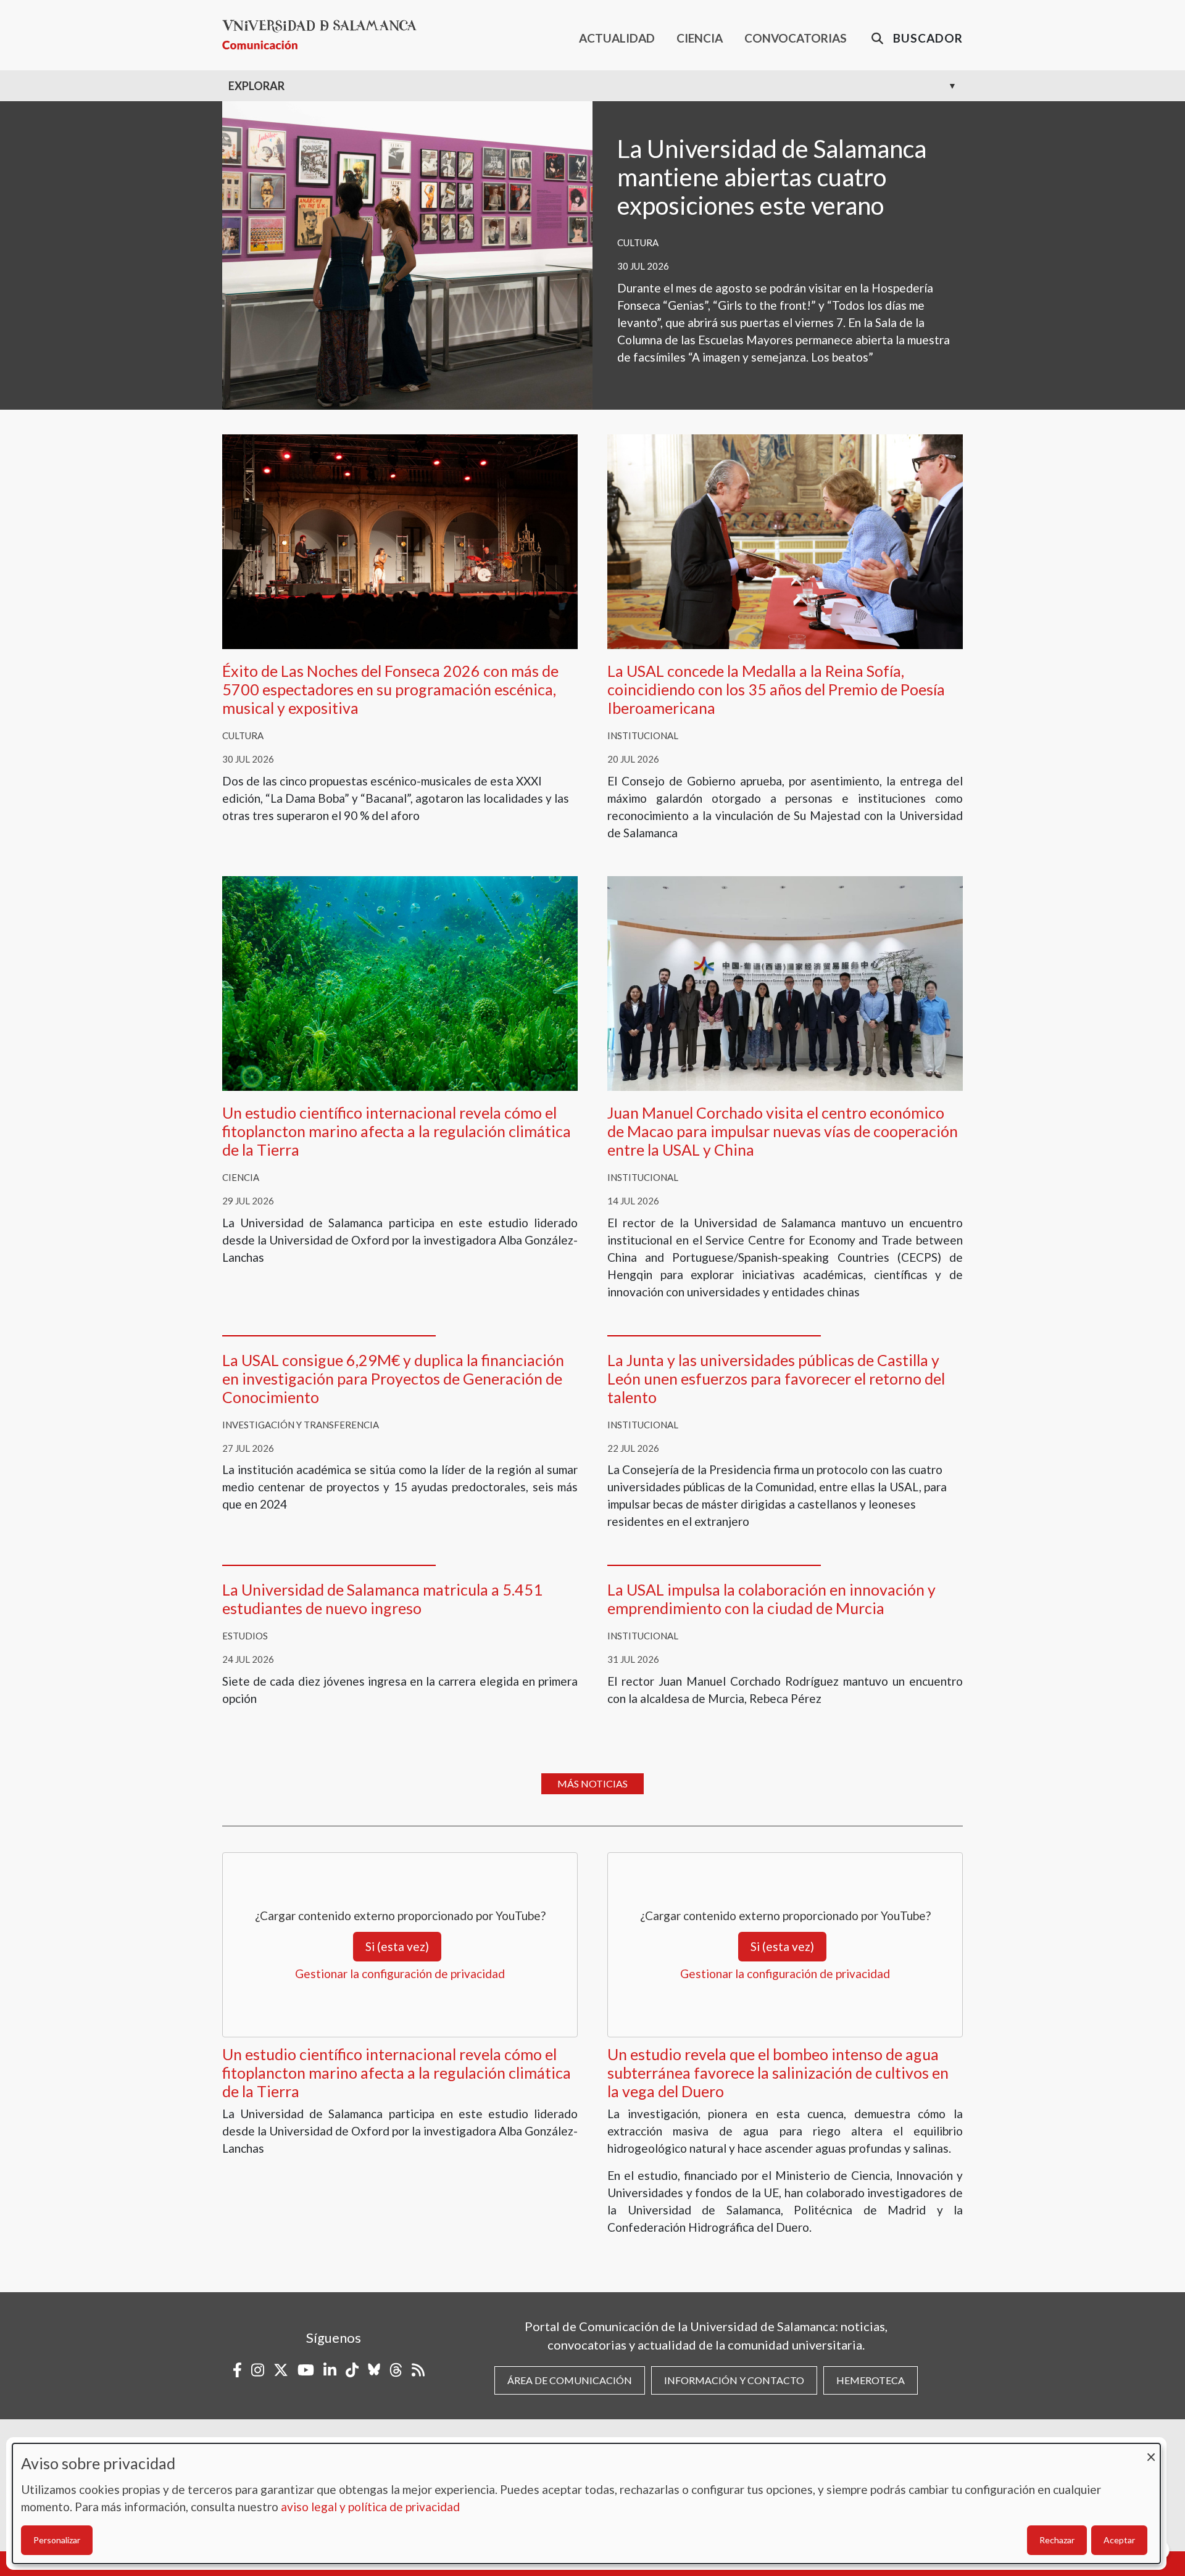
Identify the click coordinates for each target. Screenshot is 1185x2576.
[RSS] (418, 2370)
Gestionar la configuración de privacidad (400, 1973)
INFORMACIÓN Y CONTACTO (734, 2380)
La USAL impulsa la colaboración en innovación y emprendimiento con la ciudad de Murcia (771, 1599)
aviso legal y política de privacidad (370, 2507)
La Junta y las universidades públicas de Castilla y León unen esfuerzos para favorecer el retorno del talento (776, 1378)
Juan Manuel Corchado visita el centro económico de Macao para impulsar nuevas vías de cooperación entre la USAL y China (783, 1131)
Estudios (245, 1636)
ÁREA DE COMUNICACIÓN (570, 2380)
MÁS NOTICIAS (592, 1783)
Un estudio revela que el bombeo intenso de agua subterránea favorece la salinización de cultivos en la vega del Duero (778, 2073)
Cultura (638, 242)
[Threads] (396, 2370)
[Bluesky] (374, 2370)
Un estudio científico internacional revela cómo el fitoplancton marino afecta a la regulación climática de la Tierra (397, 1131)
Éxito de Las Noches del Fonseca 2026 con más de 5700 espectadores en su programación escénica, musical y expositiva (390, 689)
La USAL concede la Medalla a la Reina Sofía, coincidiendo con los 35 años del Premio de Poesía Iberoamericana (776, 689)
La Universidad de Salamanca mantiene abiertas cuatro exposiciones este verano (772, 177)
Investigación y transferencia (301, 1425)
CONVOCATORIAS (796, 38)
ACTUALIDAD (617, 38)
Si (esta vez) (397, 1946)
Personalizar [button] (57, 2540)
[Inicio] (324, 35)
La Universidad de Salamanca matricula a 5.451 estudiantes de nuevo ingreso (382, 1599)
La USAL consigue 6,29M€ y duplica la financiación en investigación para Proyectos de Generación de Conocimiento (393, 1378)
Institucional (643, 735)
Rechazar (1057, 2540)
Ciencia (241, 1177)
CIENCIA (700, 38)
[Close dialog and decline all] (1151, 2451)
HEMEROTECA (871, 2380)
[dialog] (586, 2504)
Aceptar (1119, 2540)
